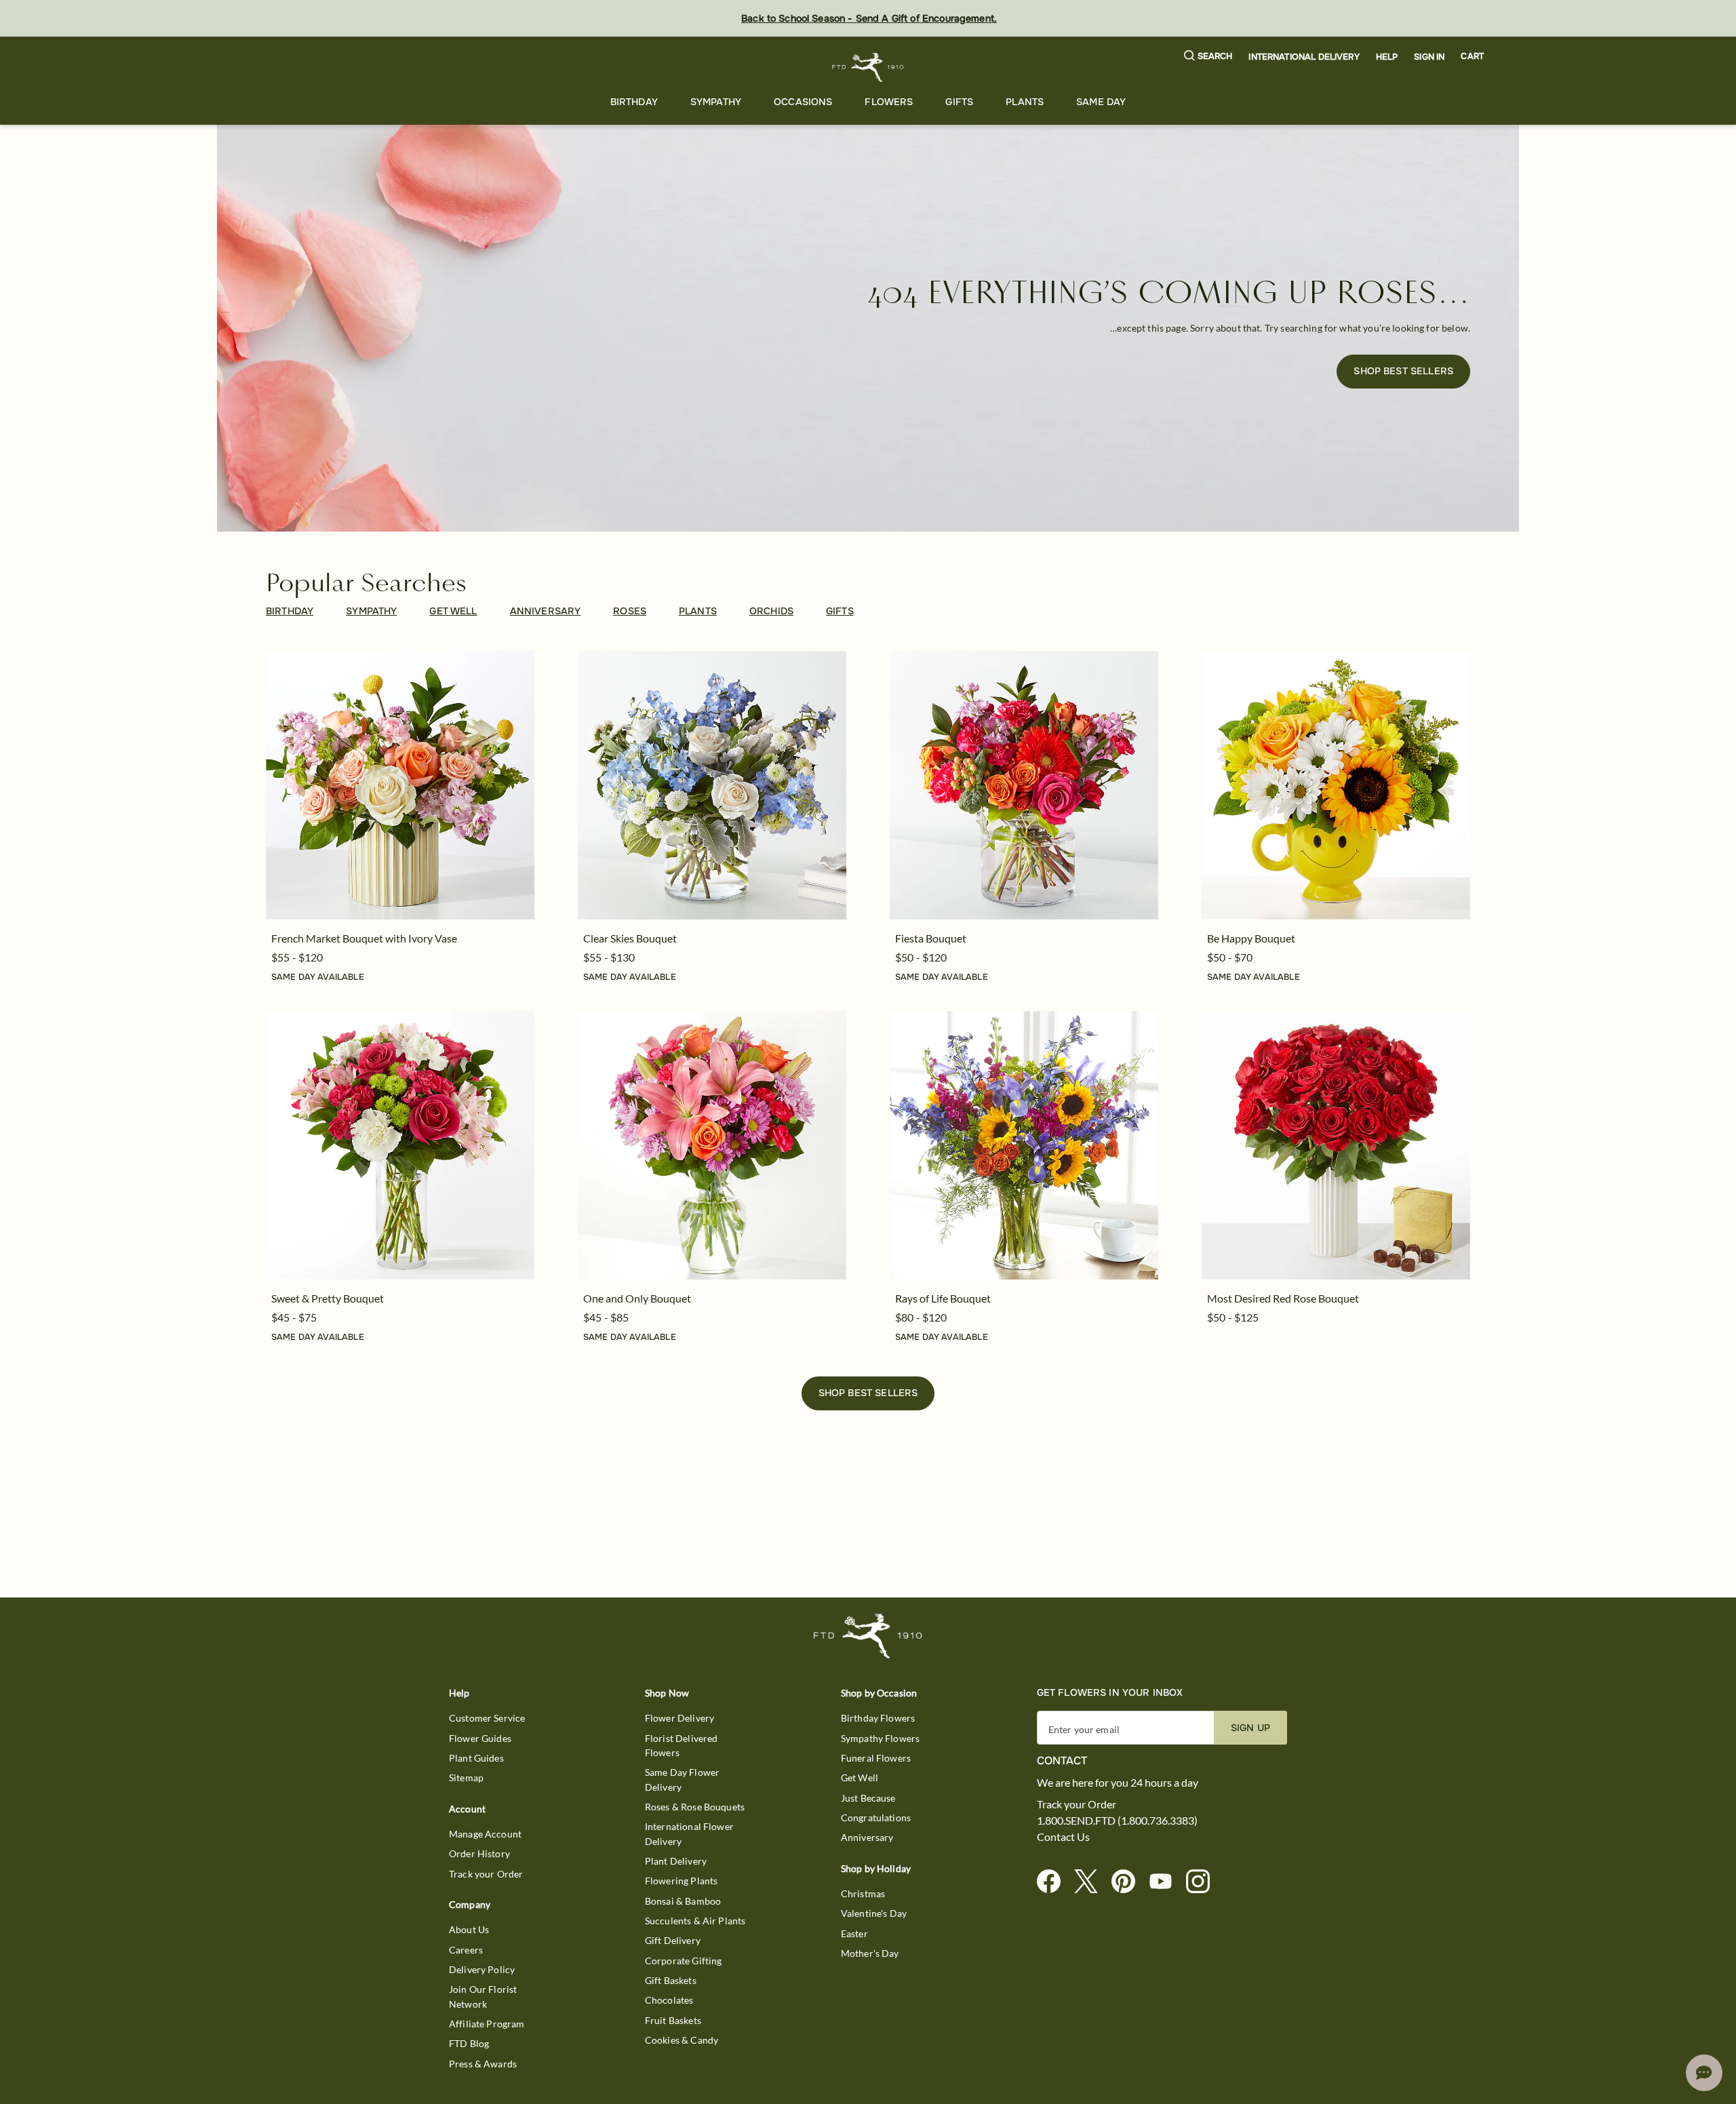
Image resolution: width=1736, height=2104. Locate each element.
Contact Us (1063, 1837)
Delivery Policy (482, 1969)
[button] (1208, 57)
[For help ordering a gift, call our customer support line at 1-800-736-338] (868, 67)
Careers (466, 1950)
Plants (1025, 102)
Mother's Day (870, 1953)
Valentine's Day (874, 1913)
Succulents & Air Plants (695, 1921)
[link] (400, 785)
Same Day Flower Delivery (682, 1779)
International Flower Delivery (689, 1833)
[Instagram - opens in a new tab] (1203, 1882)
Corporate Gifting (684, 1961)
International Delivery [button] (1304, 57)
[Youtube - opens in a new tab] (1166, 1882)
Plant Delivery (676, 1861)
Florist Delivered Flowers (682, 1745)
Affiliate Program (487, 2024)
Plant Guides (476, 1758)
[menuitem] (634, 102)
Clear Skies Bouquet (630, 938)
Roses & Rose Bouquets (695, 1807)
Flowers (889, 102)
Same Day (1101, 102)
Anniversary (867, 1837)
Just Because (868, 1798)
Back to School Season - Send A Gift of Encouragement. (869, 18)
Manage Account (485, 1834)
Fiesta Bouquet (931, 938)
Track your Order (486, 1874)
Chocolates (669, 2000)
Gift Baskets (671, 1980)
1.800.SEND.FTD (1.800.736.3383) (1117, 1821)
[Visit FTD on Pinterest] (1129, 1882)
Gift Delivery (673, 1940)
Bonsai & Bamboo (683, 1901)
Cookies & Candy (682, 2040)
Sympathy (716, 102)
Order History (479, 1853)
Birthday (634, 102)
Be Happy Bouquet (1251, 938)
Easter (854, 1933)
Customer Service (487, 1718)
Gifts (959, 102)
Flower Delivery (679, 1718)
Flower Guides (480, 1738)
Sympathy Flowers (880, 1738)
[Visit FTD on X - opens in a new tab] (1091, 1882)
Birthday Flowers (878, 1718)
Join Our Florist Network (483, 1996)
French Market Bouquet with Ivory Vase (364, 938)
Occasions (803, 102)
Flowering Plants (681, 1881)
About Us (469, 1929)
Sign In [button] (1429, 57)
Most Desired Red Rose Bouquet (1283, 1298)
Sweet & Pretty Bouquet (328, 1298)
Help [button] (1387, 57)
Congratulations (876, 1818)
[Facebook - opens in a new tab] (1054, 1882)
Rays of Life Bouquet (943, 1298)
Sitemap (466, 1778)
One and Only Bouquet (637, 1298)
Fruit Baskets (673, 2020)
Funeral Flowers (876, 1758)
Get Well (860, 1778)
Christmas (863, 1893)
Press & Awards (483, 2064)
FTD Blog (469, 2043)
